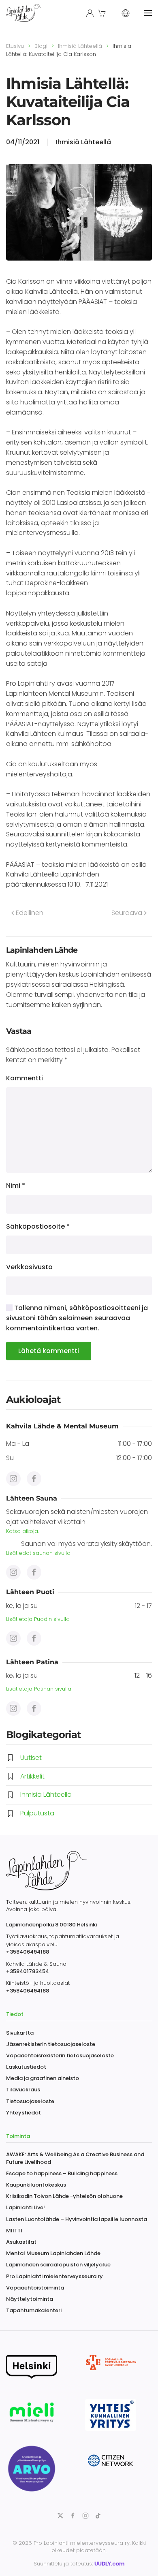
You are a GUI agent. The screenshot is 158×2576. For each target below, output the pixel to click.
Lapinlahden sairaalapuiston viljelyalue (58, 2265)
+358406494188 (28, 1952)
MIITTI (14, 2231)
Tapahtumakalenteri (34, 2310)
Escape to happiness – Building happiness (62, 2173)
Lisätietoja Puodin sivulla (38, 1619)
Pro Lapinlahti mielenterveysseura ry (54, 2276)
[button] (103, 13)
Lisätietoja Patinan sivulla (39, 1689)
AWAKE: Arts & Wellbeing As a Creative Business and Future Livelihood (75, 2158)
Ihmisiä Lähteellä (83, 142)
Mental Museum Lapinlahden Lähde (53, 2253)
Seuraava (127, 913)
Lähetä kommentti (49, 1351)
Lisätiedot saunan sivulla (38, 1553)
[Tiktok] (98, 2515)
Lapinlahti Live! (26, 2207)
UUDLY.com (109, 2564)
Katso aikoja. (22, 1531)
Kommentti (25, 1078)
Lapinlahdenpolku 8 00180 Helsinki (51, 1925)
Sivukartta (20, 2033)
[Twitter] (60, 2515)
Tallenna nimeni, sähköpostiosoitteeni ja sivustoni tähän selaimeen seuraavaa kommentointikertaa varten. (77, 1318)
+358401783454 (28, 1971)
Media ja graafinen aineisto (43, 2078)
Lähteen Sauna (32, 1498)
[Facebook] (13, 1479)
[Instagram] (34, 1479)
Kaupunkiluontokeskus (36, 2185)
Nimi (16, 1185)
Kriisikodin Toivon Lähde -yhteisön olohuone (64, 2196)
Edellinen (30, 913)
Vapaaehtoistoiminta (35, 2288)
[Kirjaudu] (90, 13)
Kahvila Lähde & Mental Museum (62, 1426)
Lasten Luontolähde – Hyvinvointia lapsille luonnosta (77, 2219)
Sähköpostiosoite (38, 1226)
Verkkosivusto (29, 1267)
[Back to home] (25, 13)
